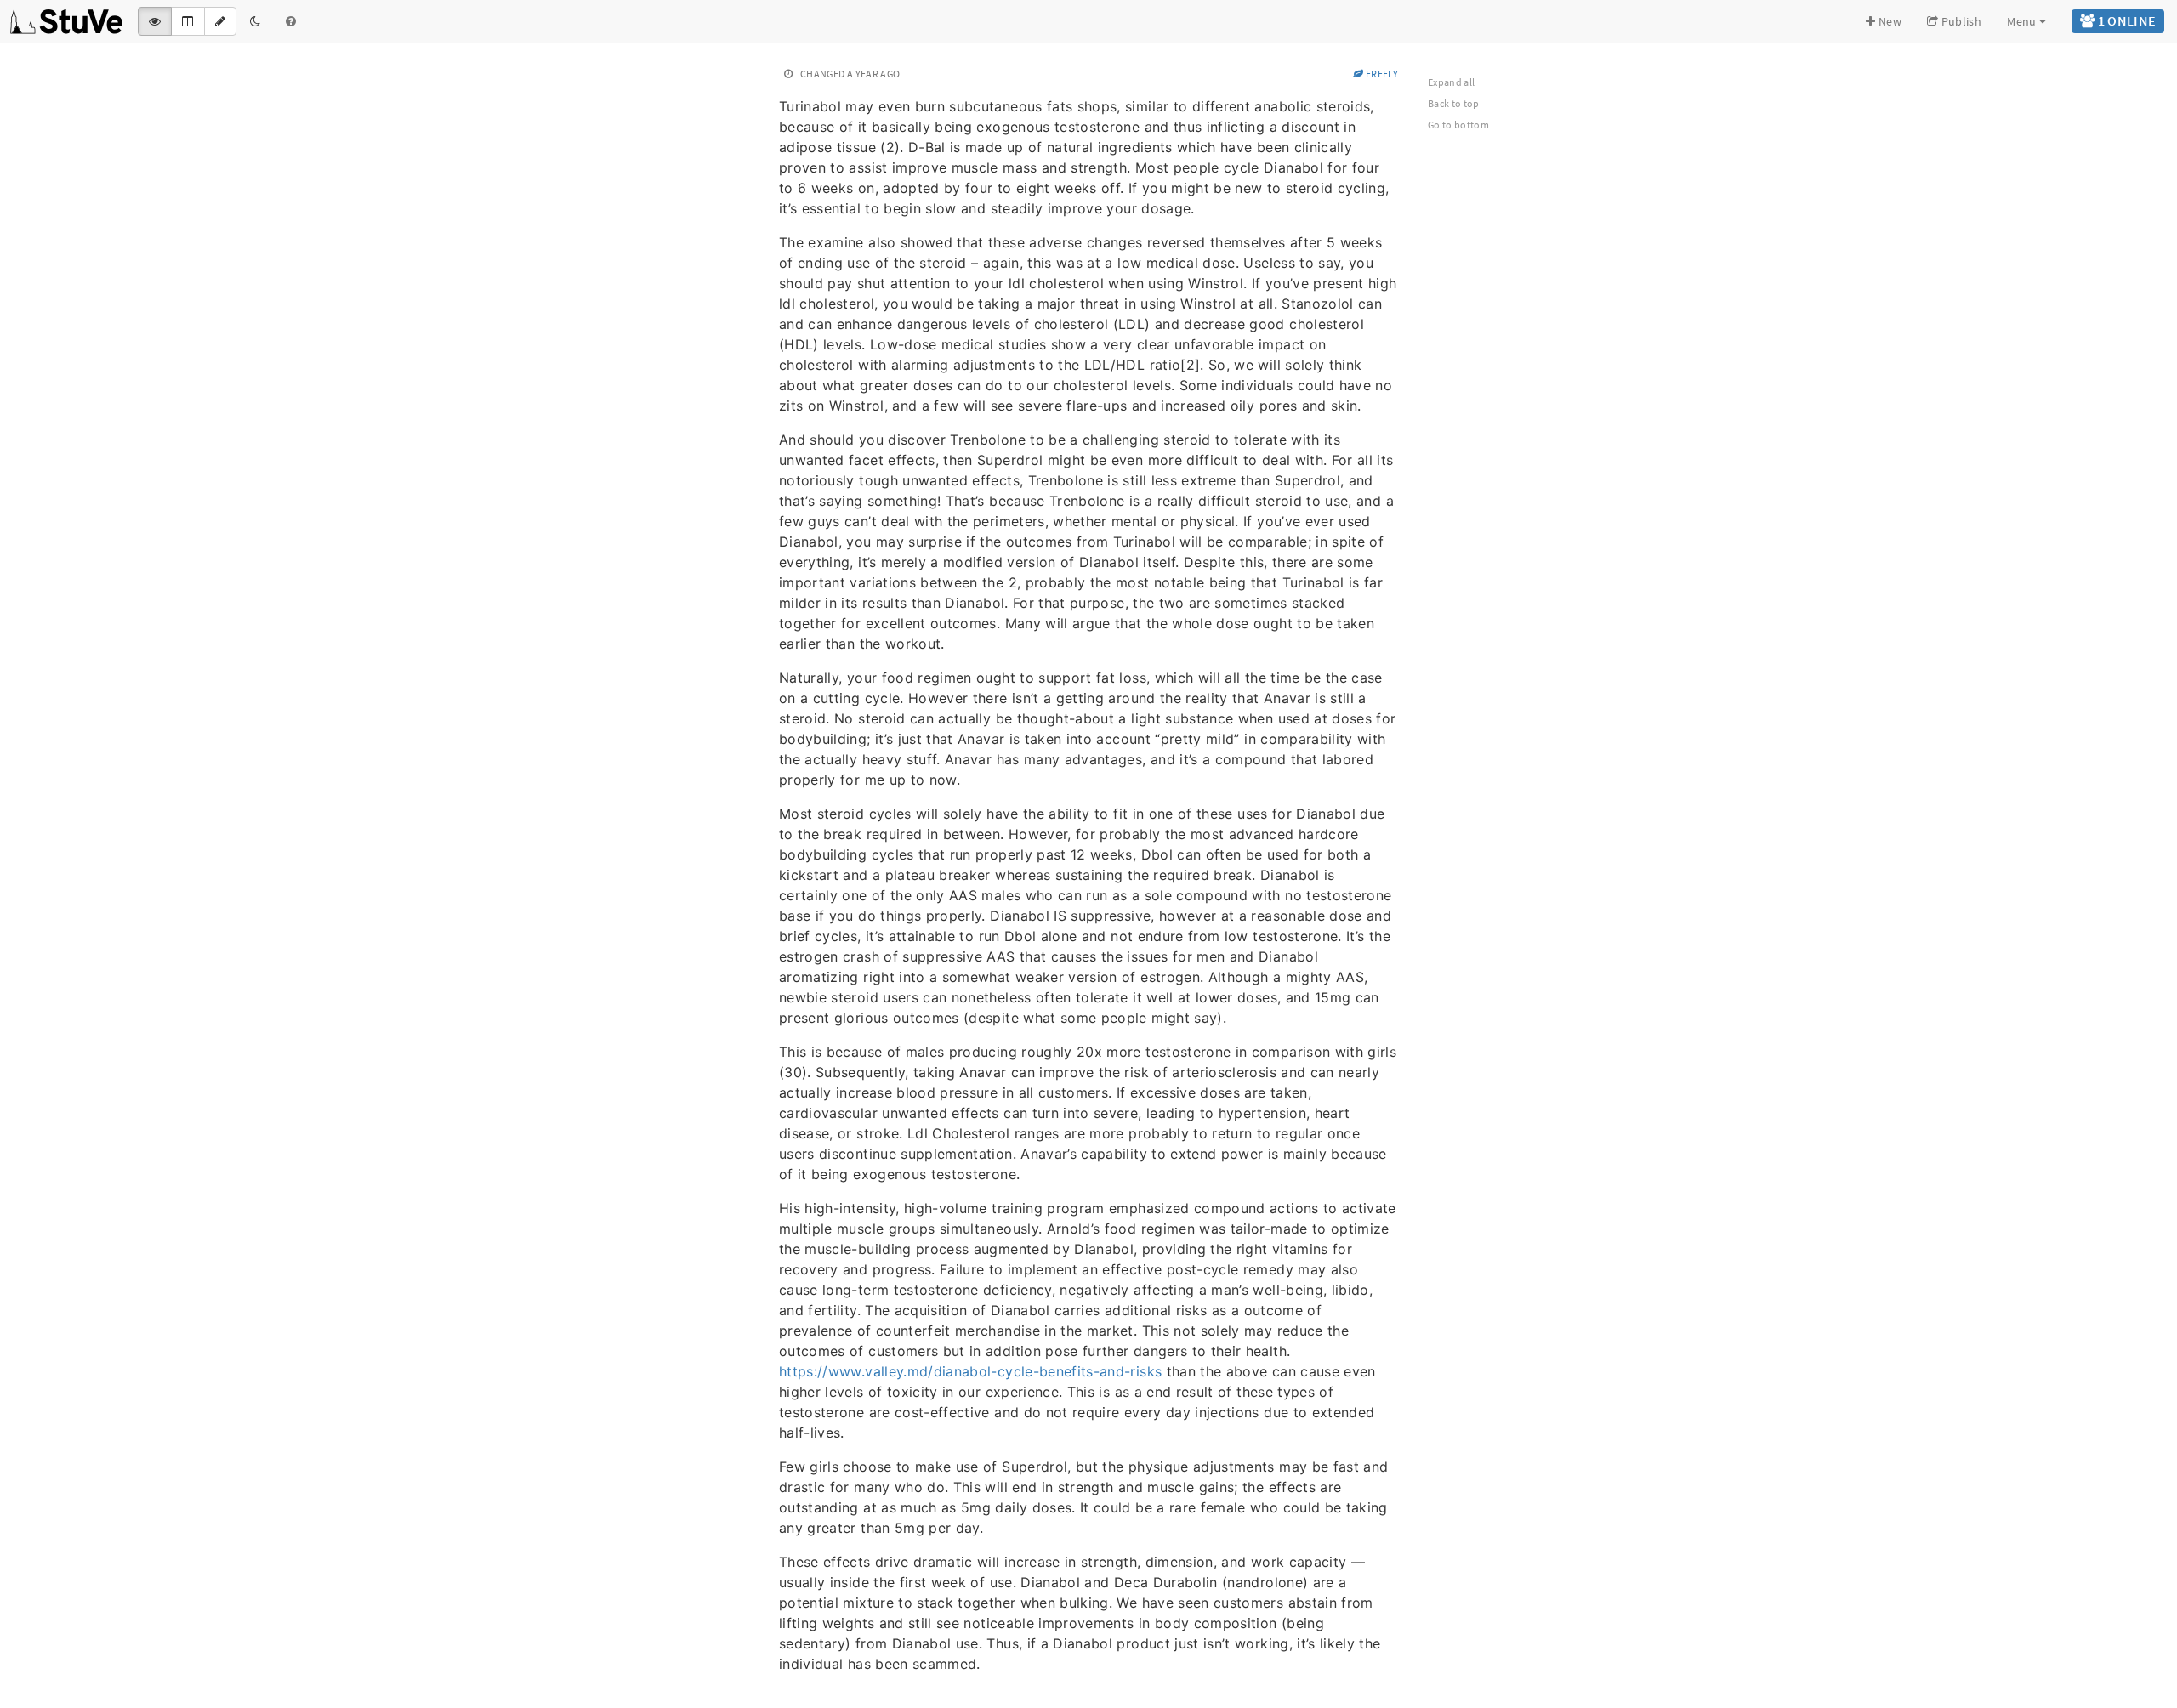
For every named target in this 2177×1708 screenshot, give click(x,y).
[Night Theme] (255, 21)
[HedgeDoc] (67, 21)
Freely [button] (1381, 74)
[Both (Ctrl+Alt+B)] (188, 21)
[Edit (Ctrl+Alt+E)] (220, 21)
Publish (1960, 21)
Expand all (1452, 82)
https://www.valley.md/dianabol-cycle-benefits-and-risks (970, 1371)
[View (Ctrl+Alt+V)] (155, 21)
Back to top (1454, 103)
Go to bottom (1458, 125)
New (1889, 21)
